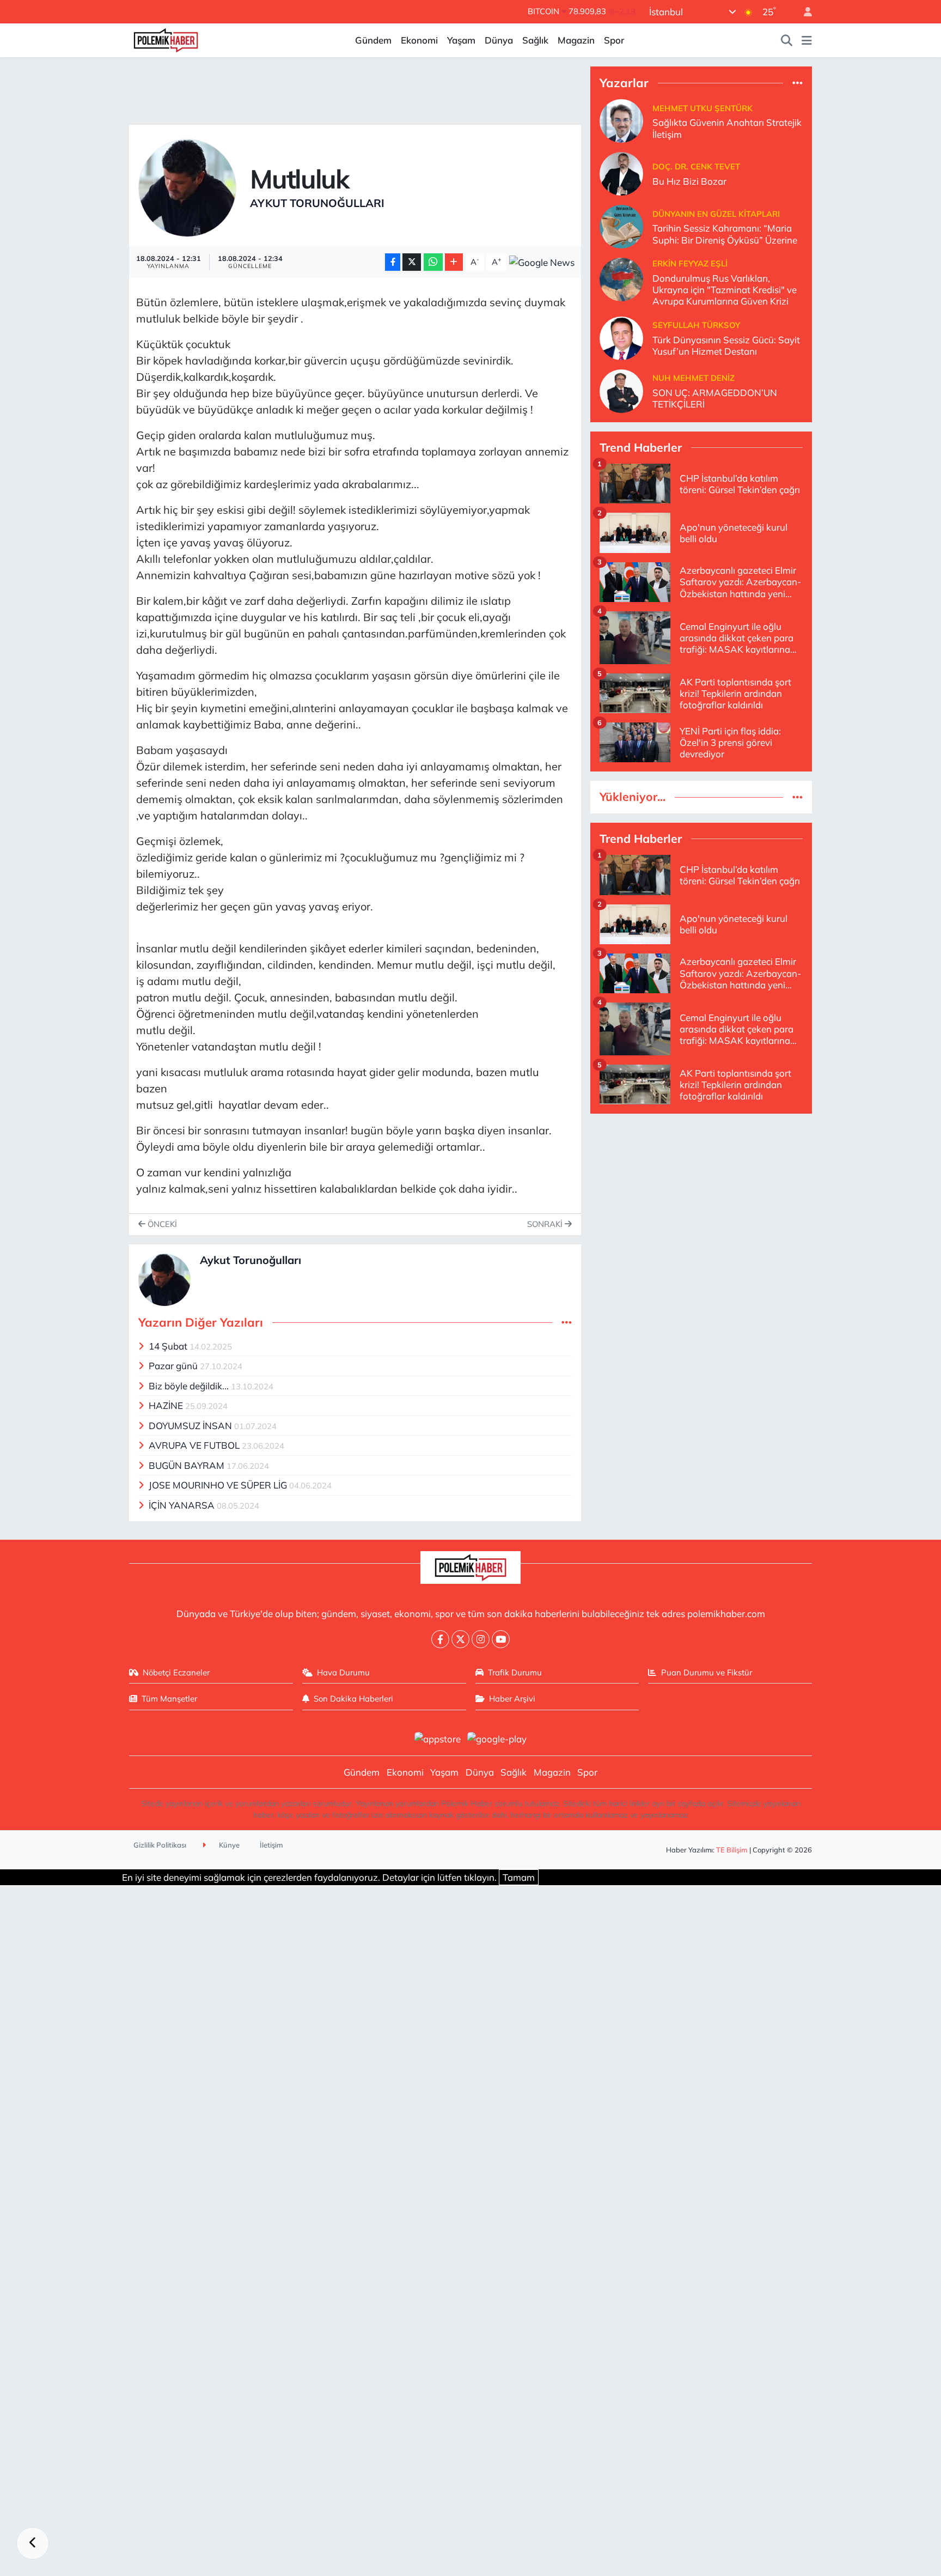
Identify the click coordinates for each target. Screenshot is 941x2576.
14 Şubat (169, 1346)
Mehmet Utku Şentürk (702, 108)
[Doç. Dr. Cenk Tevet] (621, 173)
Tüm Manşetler (169, 1699)
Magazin (576, 40)
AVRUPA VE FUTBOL (195, 1445)
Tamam (519, 1877)
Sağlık (535, 40)
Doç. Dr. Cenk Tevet (696, 166)
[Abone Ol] (542, 262)
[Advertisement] (701, 1199)
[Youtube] (501, 1639)
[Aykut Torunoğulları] (187, 187)
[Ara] (787, 40)
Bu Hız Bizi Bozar (689, 181)
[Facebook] (440, 1639)
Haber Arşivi (512, 1699)
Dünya (499, 40)
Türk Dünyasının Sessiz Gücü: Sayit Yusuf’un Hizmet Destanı (726, 345)
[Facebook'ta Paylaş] (393, 262)
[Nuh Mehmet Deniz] (621, 390)
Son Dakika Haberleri (353, 1699)
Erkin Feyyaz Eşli (690, 263)
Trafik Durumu (515, 1672)
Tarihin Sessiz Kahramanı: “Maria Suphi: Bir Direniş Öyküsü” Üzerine (725, 234)
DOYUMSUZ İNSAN (191, 1426)
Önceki (161, 1224)
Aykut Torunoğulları (317, 203)
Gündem (373, 40)
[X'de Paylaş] (412, 262)
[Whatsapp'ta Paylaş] (433, 262)
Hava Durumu (343, 1672)
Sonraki (546, 1224)
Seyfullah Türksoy (696, 325)
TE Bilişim (732, 1850)
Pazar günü (174, 1366)
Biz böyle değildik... (190, 1386)
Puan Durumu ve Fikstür (707, 1672)
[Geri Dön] (33, 2543)
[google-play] (497, 1738)
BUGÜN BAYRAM (188, 1465)
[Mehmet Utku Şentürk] (621, 120)
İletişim (271, 1845)
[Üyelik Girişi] (803, 12)
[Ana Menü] (807, 40)
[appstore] (437, 1738)
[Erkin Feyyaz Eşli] (621, 279)
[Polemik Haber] (166, 39)
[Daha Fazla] (454, 262)
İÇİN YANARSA (183, 1505)
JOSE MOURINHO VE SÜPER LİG (219, 1485)
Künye (228, 1845)
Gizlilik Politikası (160, 1845)
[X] (460, 1639)
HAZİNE (167, 1405)
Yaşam (461, 40)
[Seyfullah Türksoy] (621, 337)
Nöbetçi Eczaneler (176, 1672)
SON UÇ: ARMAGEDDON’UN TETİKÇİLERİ (715, 398)
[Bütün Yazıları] (567, 1323)
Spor (614, 40)
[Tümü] (798, 83)
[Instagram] (481, 1639)
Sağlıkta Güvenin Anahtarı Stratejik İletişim (727, 128)
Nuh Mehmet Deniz (693, 378)
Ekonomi (419, 40)
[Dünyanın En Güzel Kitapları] (621, 226)
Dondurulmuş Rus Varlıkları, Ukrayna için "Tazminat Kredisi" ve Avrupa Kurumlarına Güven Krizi (725, 290)
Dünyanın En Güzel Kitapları (716, 214)
